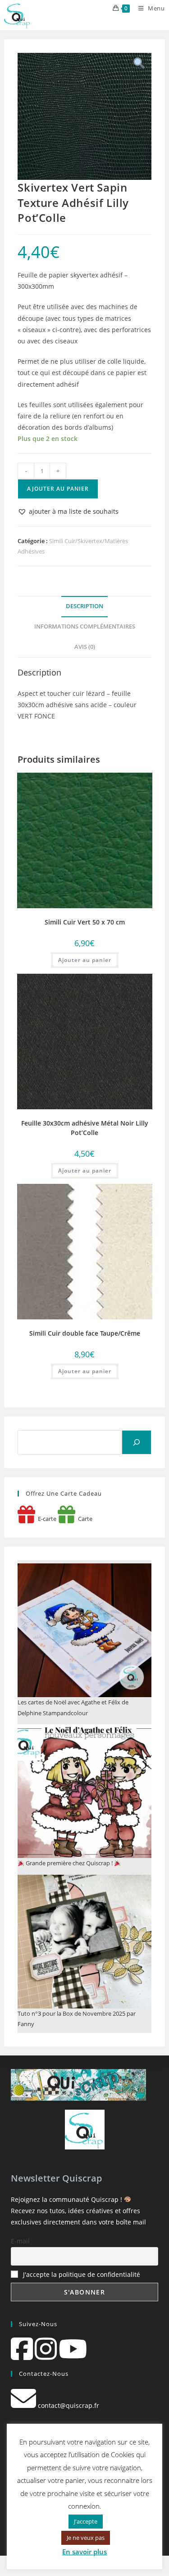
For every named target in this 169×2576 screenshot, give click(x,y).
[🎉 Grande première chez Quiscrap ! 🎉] (84, 1791)
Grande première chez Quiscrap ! (69, 1863)
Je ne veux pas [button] (86, 2538)
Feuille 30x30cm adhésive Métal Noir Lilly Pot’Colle (85, 1128)
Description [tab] (84, 606)
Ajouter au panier (58, 489)
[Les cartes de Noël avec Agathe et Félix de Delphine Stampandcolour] (84, 1630)
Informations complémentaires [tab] (85, 626)
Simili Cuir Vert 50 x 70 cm (85, 922)
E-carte (46, 1519)
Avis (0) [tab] (85, 647)
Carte (84, 1519)
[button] (68, 511)
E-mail (20, 2241)
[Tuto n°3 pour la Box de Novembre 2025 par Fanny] (84, 1942)
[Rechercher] (137, 1442)
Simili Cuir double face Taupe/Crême (85, 1333)
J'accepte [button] (86, 2521)
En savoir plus (84, 2552)
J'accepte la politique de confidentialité (82, 2274)
